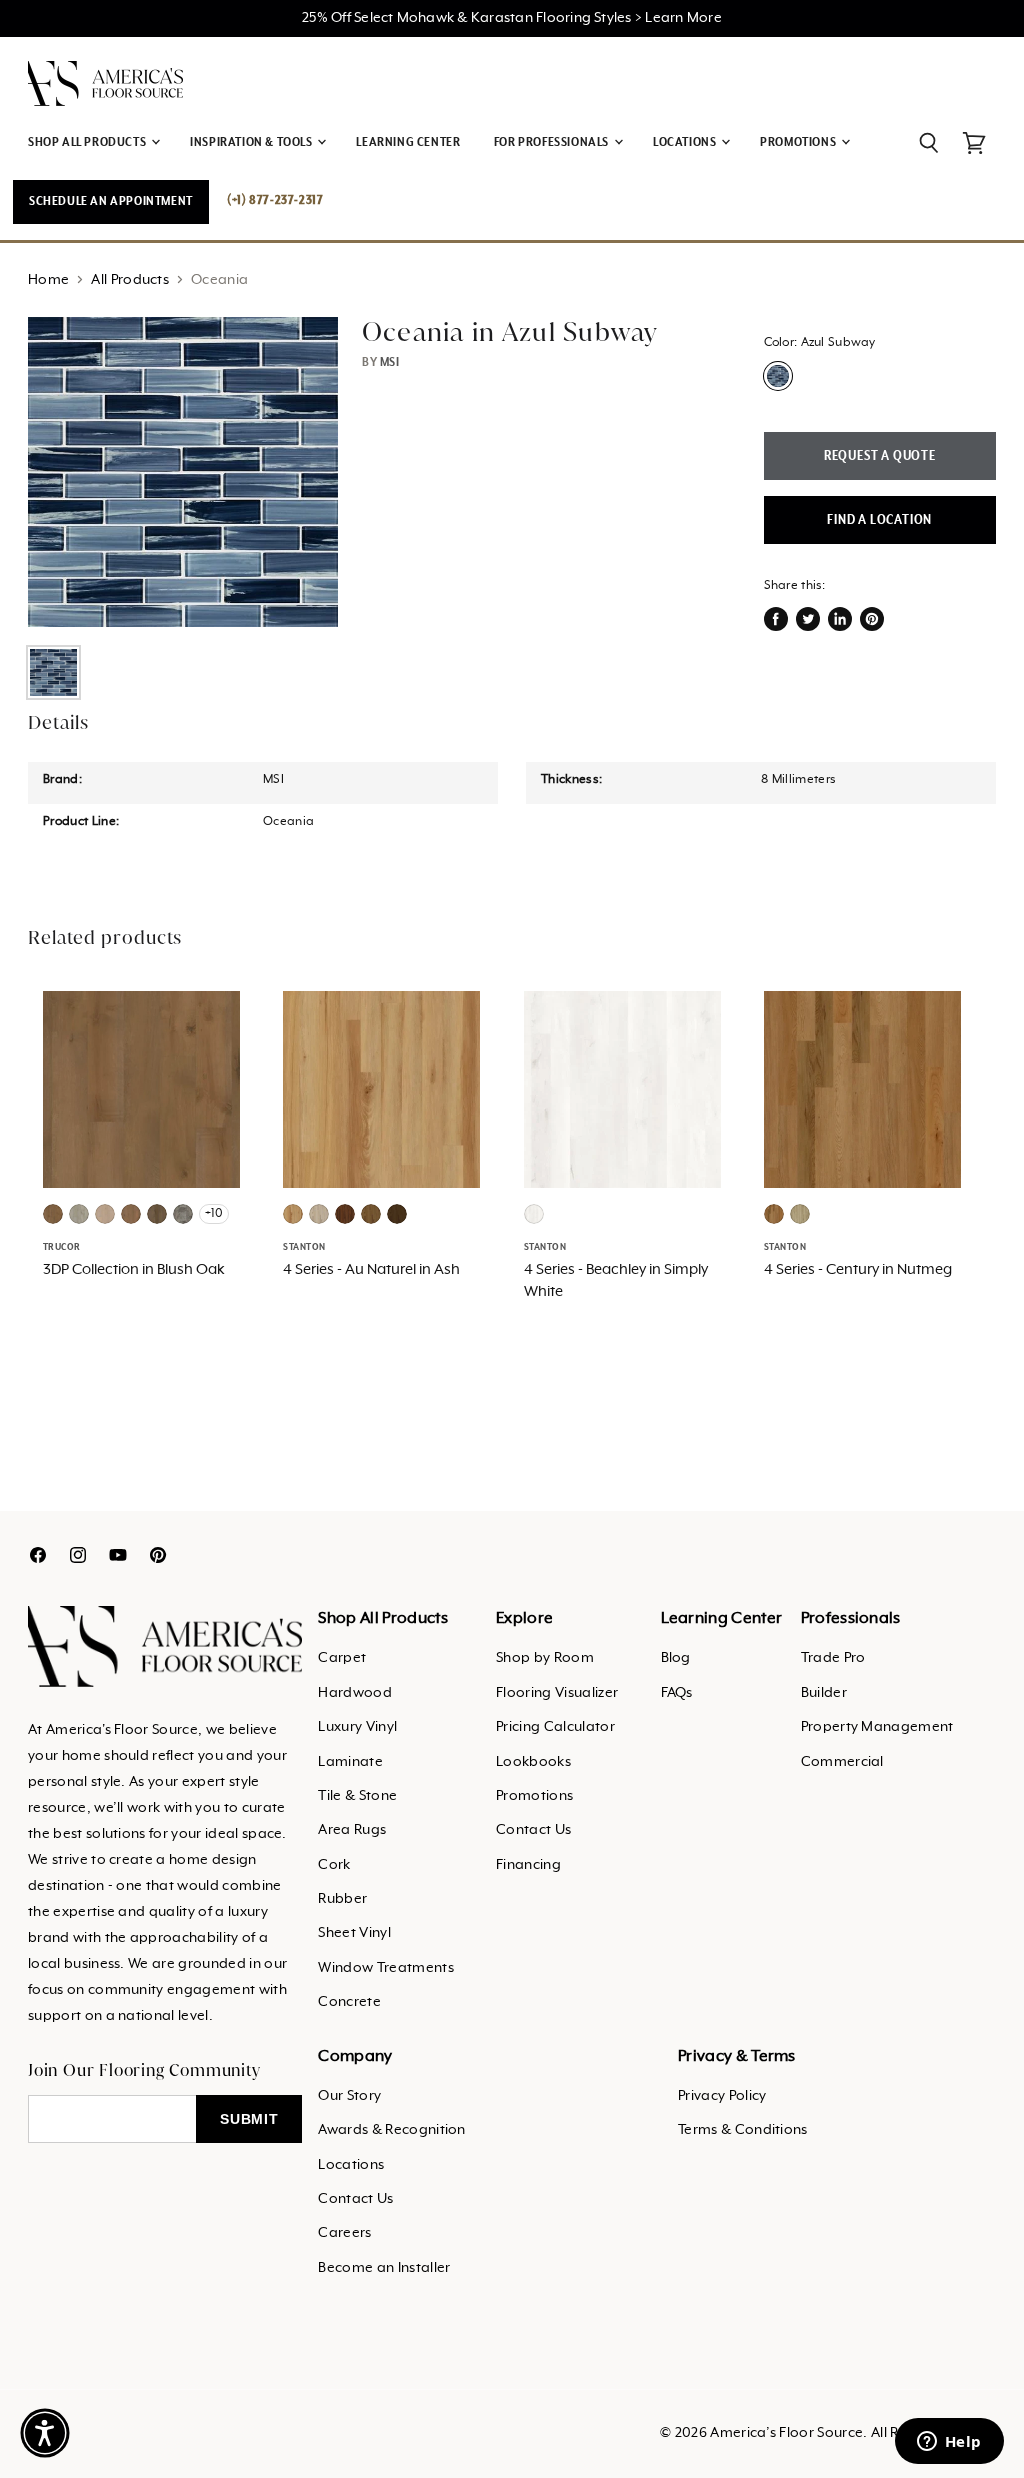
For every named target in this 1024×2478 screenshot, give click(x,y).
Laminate (350, 1762)
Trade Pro (833, 1658)
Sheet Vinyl (354, 1933)
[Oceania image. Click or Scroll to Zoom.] (183, 472)
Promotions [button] (799, 142)
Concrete (349, 2002)
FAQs (677, 1693)
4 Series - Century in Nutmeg (858, 1270)
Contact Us (533, 1830)
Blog (676, 1658)
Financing (528, 1865)
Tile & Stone (357, 1796)
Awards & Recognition (391, 2130)
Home (48, 280)
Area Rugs (352, 1830)
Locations (351, 2165)
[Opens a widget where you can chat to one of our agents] (949, 2443)
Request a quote (880, 456)
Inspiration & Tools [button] (252, 142)
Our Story (349, 2096)
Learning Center (408, 142)
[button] (45, 2433)
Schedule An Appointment (111, 201)
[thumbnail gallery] (53, 672)
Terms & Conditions (743, 2130)
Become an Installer (384, 2268)
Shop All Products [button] (88, 142)
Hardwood (355, 1693)
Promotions (534, 1796)
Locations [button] (686, 142)
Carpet (342, 1658)
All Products (130, 280)
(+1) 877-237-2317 (275, 200)
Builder (824, 1693)
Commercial (842, 1762)
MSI (390, 362)
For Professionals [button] (553, 142)
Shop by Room (545, 1658)
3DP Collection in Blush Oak (134, 1270)
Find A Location (879, 520)
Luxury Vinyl (357, 1727)
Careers (344, 2233)
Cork (334, 1865)
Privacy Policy (722, 2096)
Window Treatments (385, 1968)
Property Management (877, 1727)
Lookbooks (533, 1762)
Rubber (342, 1899)
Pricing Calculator (555, 1727)
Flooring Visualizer (557, 1693)
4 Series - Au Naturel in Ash (371, 1270)
